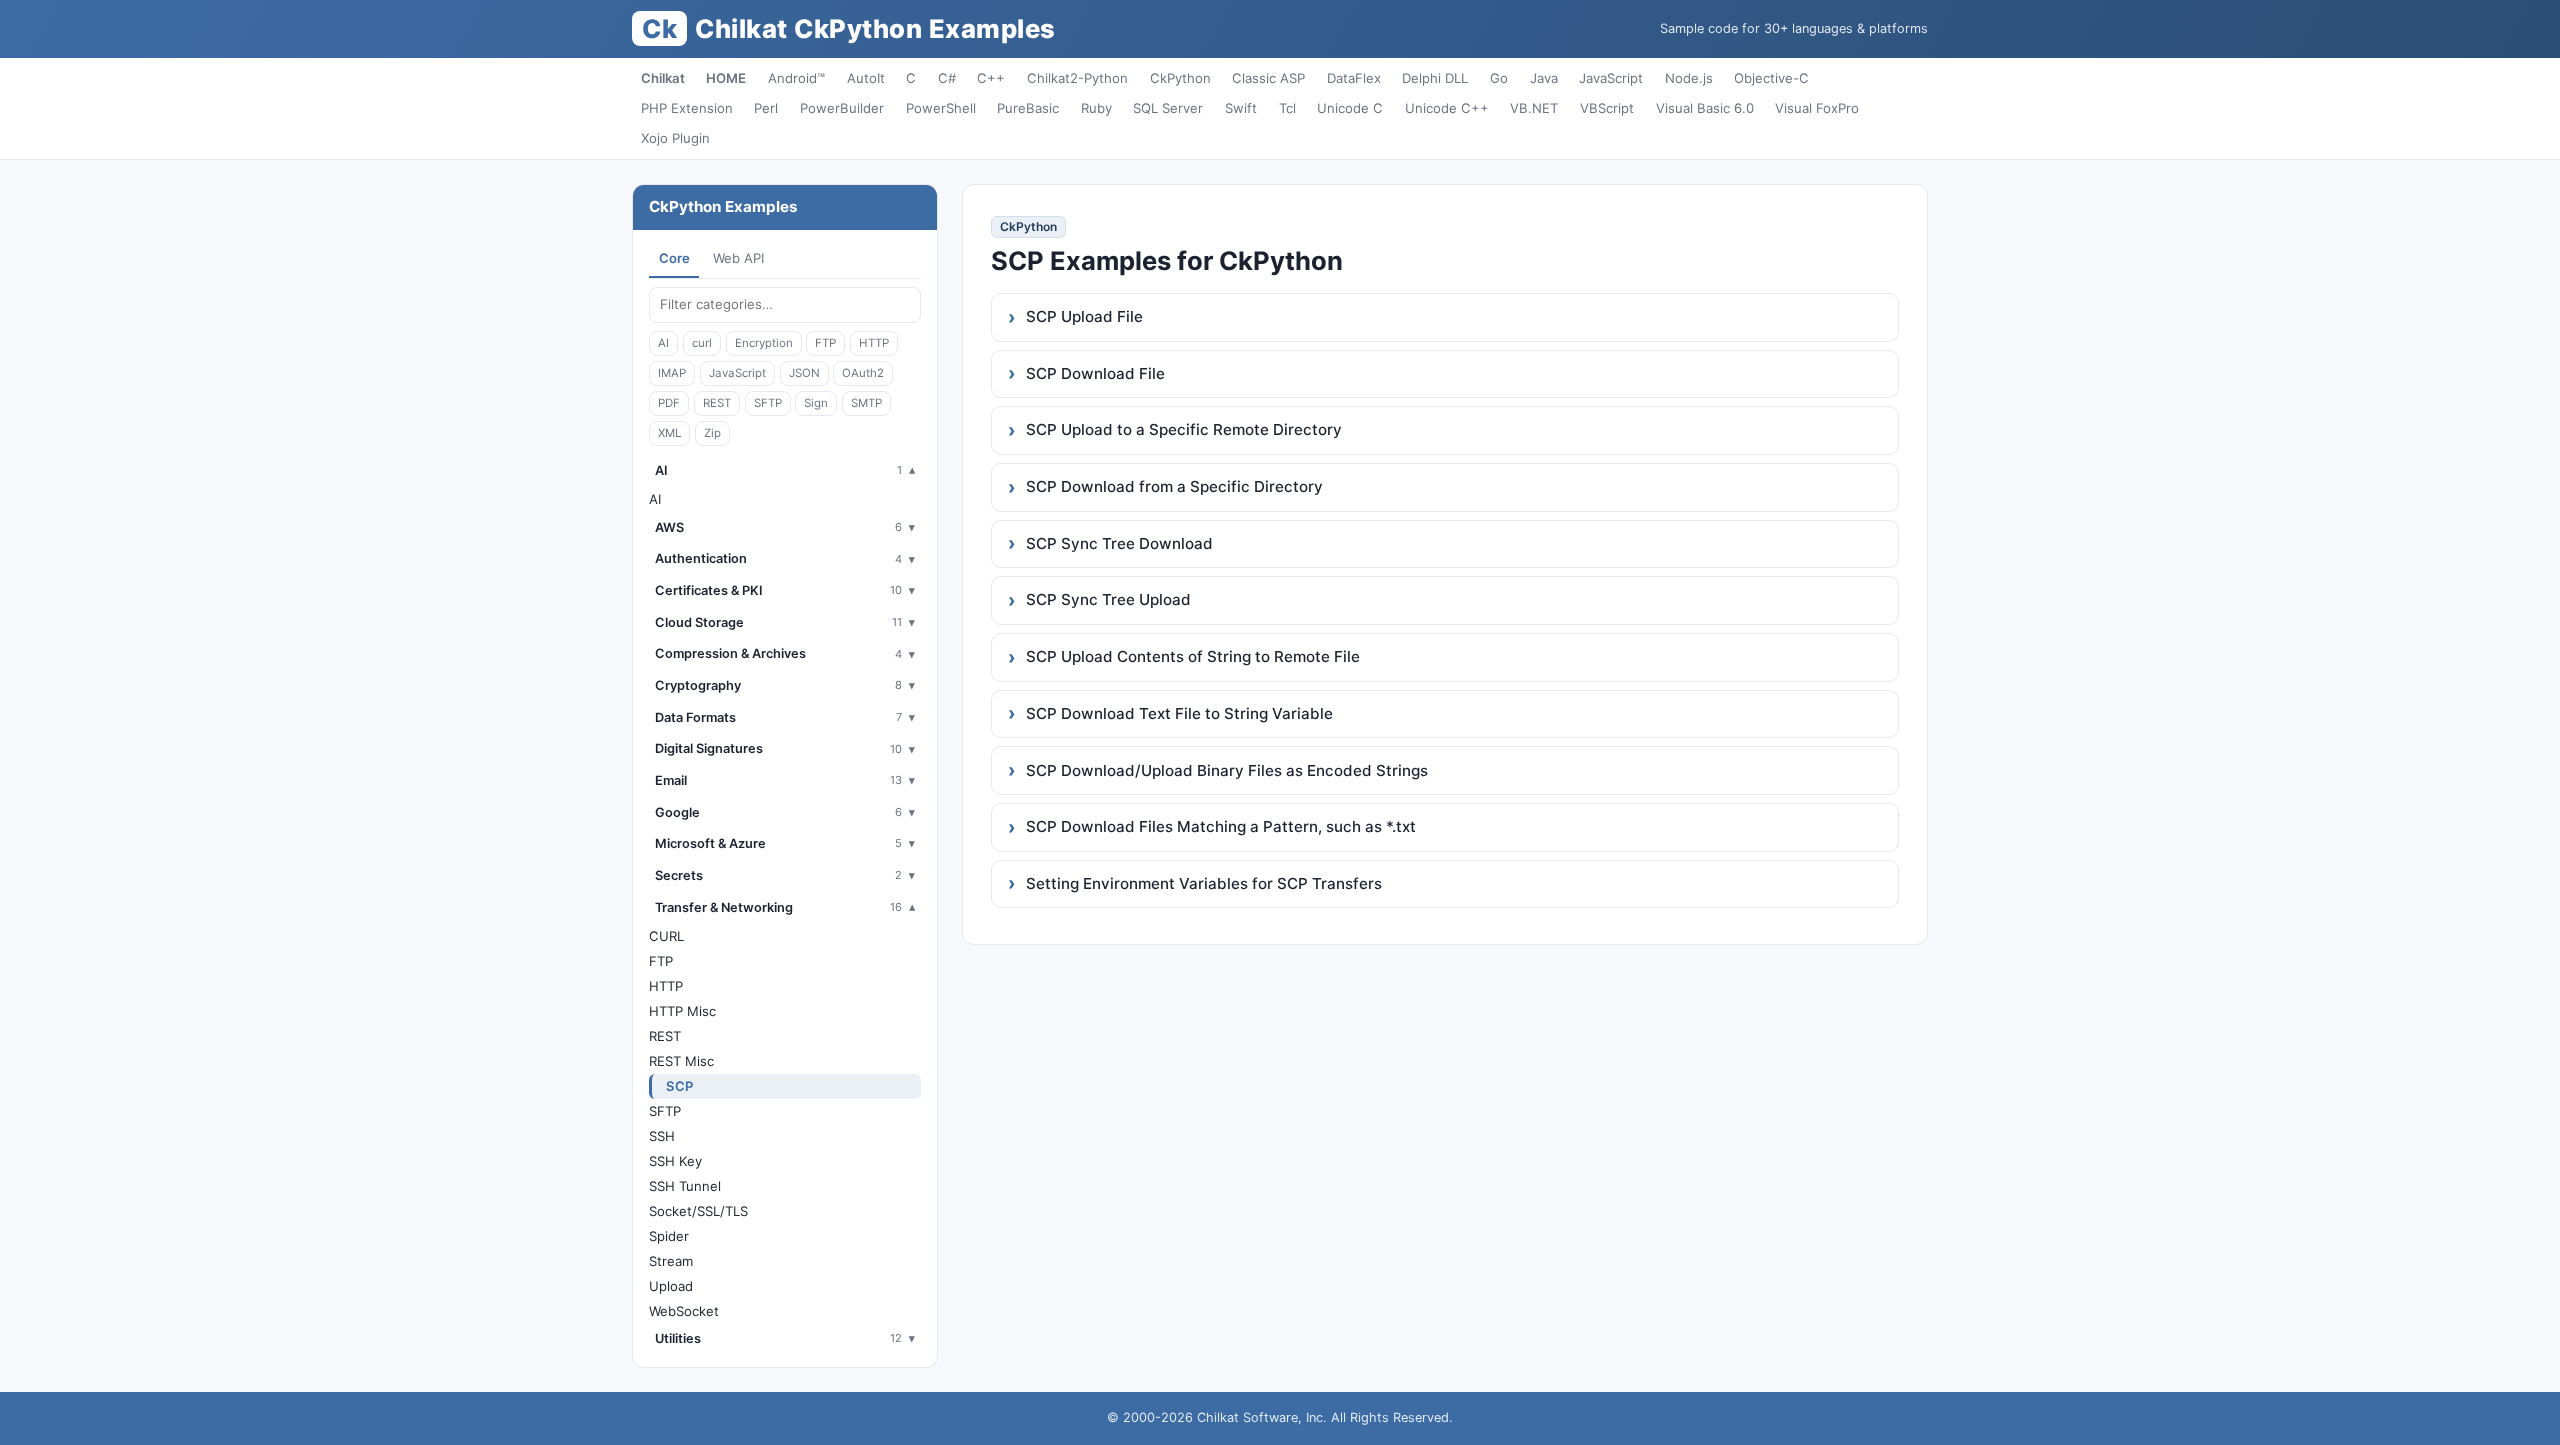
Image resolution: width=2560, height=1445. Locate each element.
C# (947, 78)
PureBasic (1028, 108)
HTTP (874, 343)
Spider (669, 1236)
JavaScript (1611, 78)
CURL (666, 936)
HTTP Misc (682, 1011)
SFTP (768, 403)
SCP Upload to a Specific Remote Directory (1184, 429)
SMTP (866, 403)
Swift (1241, 108)
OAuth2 (863, 373)
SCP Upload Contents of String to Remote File (1193, 656)
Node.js (1689, 78)
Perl (766, 108)
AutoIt (866, 78)
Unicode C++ (1447, 108)
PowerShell (941, 108)
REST (717, 403)
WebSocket (684, 1311)
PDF (669, 403)
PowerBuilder (842, 108)
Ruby (1096, 108)
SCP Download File (1095, 373)
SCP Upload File (1084, 316)
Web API (738, 258)
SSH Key (675, 1161)
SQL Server (1168, 108)
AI (663, 343)
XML (669, 433)
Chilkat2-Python (1077, 78)
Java (1544, 78)
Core (674, 258)
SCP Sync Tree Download (1119, 543)
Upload (671, 1286)
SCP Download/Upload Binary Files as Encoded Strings (1227, 770)
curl (702, 343)
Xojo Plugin (675, 138)
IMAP (672, 373)
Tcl (1287, 108)
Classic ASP (1268, 78)
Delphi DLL (1435, 78)
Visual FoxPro (1817, 108)
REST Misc (681, 1061)
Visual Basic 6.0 (1705, 108)
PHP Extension (687, 108)
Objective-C (1771, 78)
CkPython (1180, 78)
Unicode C (1350, 108)
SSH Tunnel (685, 1186)
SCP (679, 1086)
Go (1499, 78)
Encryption (764, 343)
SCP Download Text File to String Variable (1179, 713)
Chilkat (663, 78)
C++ (991, 78)
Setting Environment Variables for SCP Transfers (1204, 883)
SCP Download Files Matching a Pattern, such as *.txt (1221, 826)
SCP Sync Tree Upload (1108, 599)
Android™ (796, 78)
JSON (804, 373)
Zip (712, 433)
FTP (825, 343)
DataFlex (1354, 78)
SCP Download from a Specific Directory (1174, 486)
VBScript (1607, 108)
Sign (816, 403)
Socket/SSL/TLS (698, 1211)
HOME (726, 78)
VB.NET (1534, 108)
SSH (662, 1136)
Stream (671, 1261)
